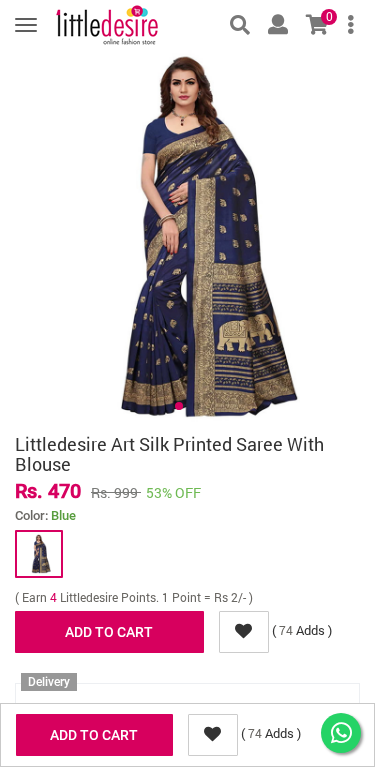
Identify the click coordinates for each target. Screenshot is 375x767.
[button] (179, 406)
